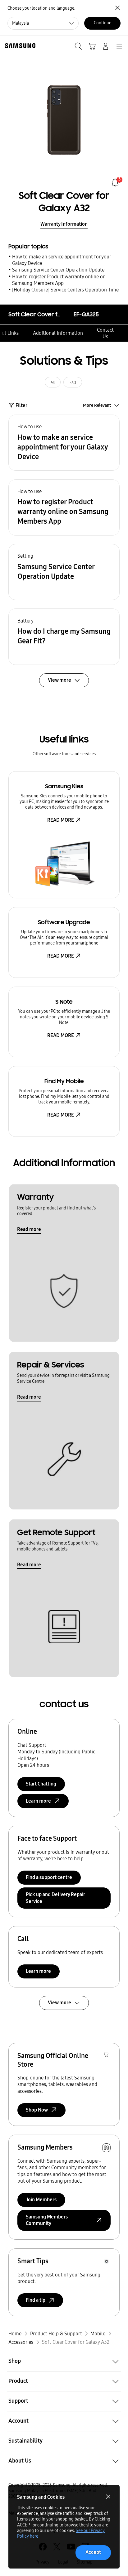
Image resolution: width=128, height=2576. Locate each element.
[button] (64, 443)
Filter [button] (21, 405)
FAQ (73, 382)
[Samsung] (19, 46)
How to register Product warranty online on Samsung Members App (59, 280)
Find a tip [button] (36, 2300)
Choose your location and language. (41, 8)
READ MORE (61, 820)
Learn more (38, 1971)
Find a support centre (49, 1877)
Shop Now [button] (37, 2110)
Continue (103, 23)
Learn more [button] (38, 1801)
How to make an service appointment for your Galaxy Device (62, 260)
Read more (29, 1229)
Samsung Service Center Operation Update (58, 270)
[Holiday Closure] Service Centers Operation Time (65, 290)
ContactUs (105, 333)
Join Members (41, 2200)
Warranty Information (64, 224)
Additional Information (58, 333)
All (53, 382)
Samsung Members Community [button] (47, 2220)
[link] (115, 183)
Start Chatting (41, 1784)
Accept (93, 2552)
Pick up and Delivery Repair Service (55, 1898)
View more (59, 2003)
